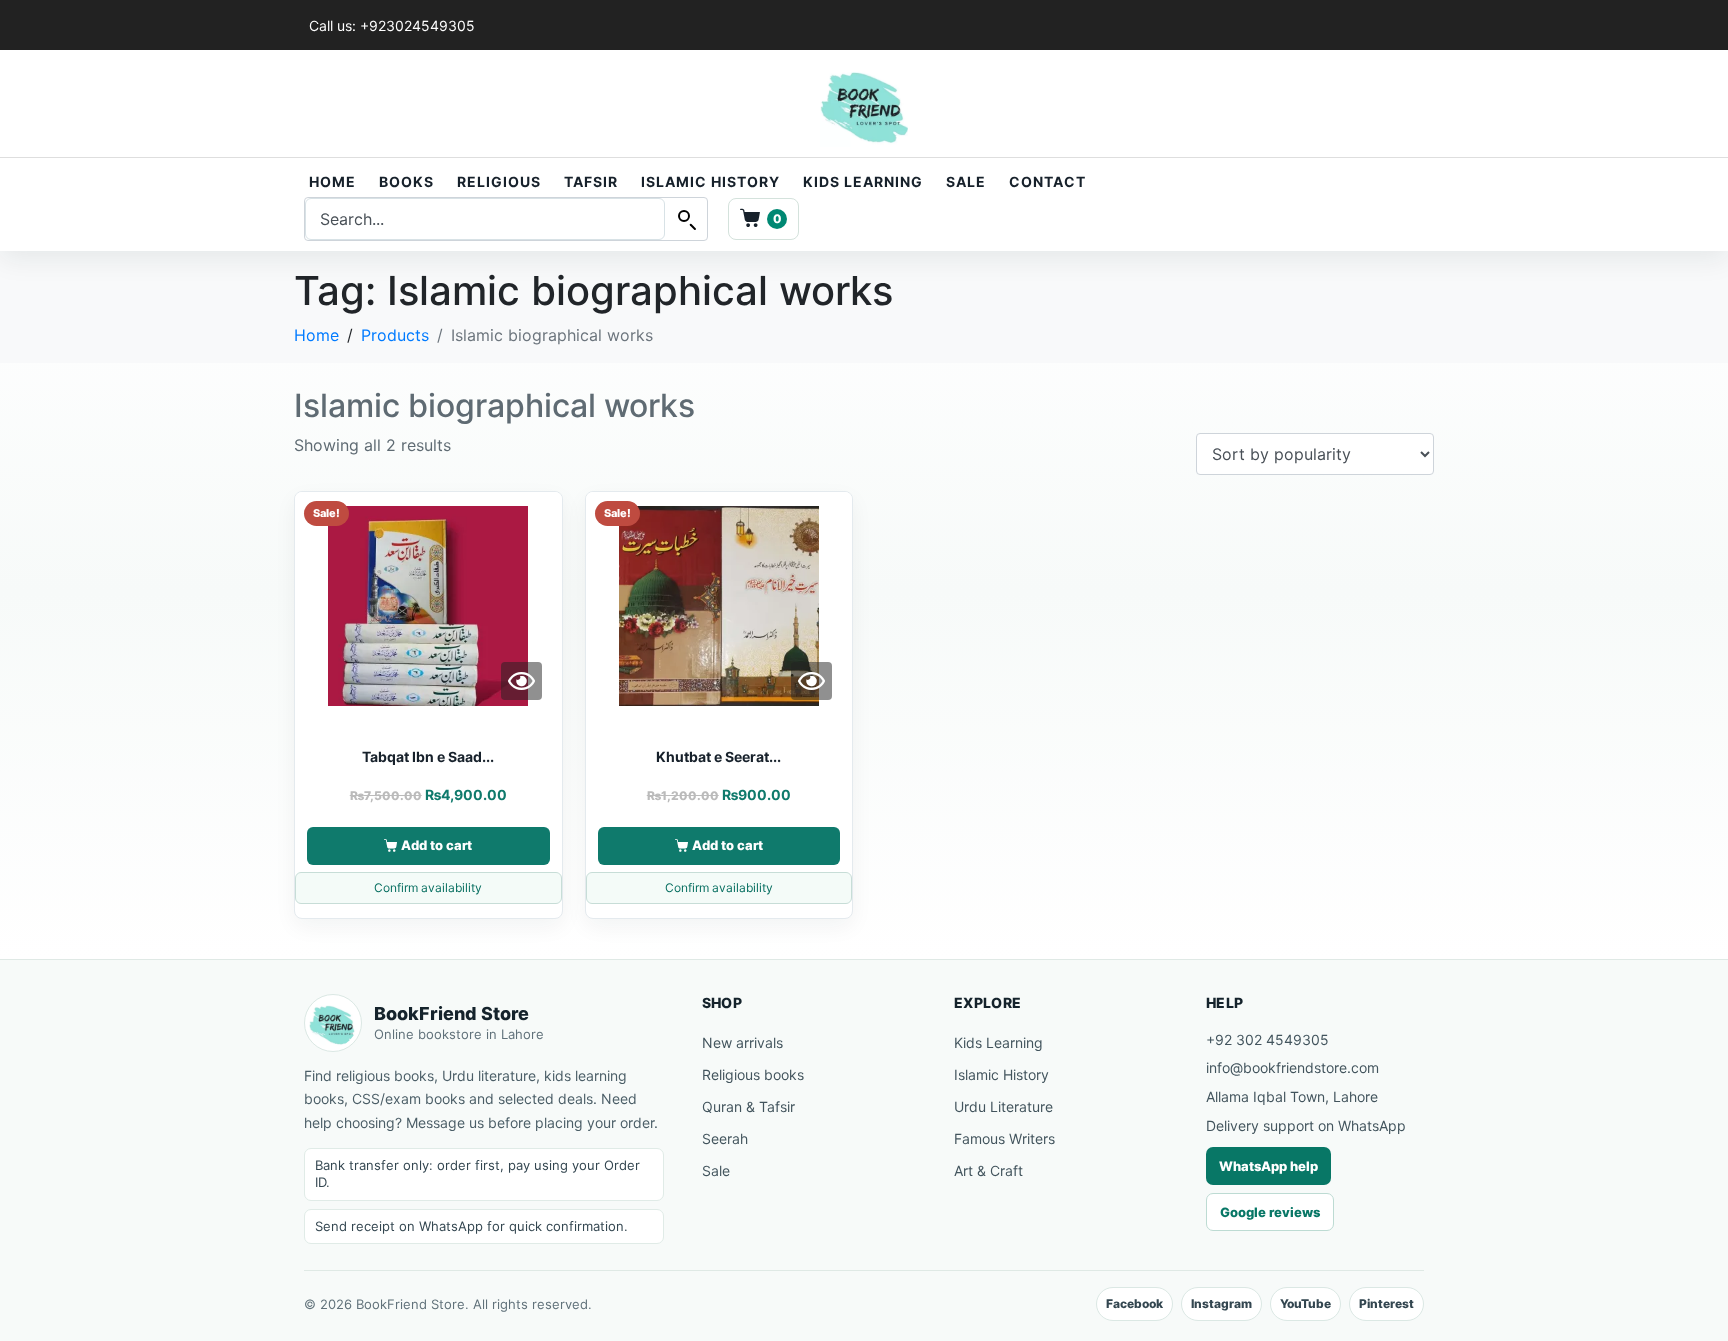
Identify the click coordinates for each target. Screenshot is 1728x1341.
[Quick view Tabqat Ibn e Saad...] (521, 681)
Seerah (725, 1138)
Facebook (1134, 1303)
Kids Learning (863, 181)
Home (332, 181)
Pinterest (1386, 1303)
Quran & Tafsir (748, 1106)
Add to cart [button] (436, 845)
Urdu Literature (1003, 1106)
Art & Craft (988, 1170)
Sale (966, 181)
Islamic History (710, 181)
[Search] (686, 219)
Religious (499, 181)
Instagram (1221, 1303)
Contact (1047, 181)
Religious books (753, 1074)
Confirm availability (428, 887)
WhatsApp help (1268, 1166)
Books (406, 181)
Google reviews (1270, 1212)
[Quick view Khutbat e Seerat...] (811, 681)
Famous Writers (1004, 1138)
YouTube (1305, 1303)
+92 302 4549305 (1267, 1039)
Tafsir (591, 181)
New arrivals (742, 1042)
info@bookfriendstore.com (1292, 1067)
